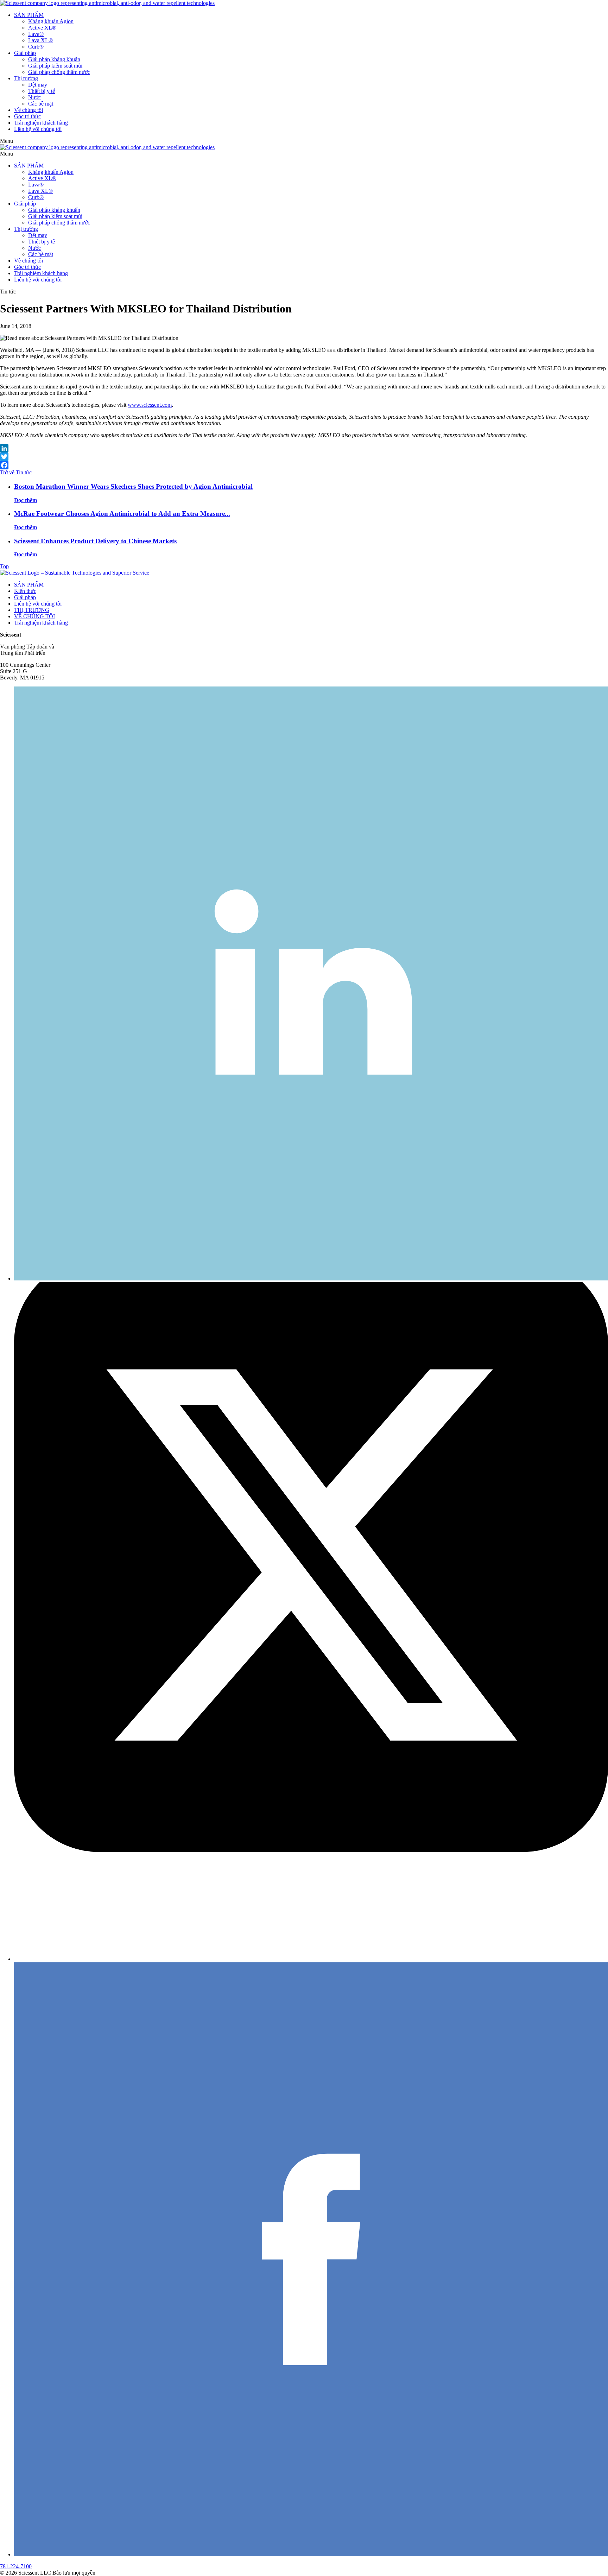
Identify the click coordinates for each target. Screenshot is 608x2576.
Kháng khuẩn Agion (51, 21)
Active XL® (42, 28)
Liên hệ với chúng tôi (38, 129)
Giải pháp (25, 53)
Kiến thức (25, 591)
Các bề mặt (41, 104)
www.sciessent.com (150, 405)
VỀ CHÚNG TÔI (34, 616)
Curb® (36, 47)
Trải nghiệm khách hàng (41, 123)
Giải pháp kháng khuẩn (54, 59)
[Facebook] (304, 465)
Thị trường (26, 78)
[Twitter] (304, 457)
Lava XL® (40, 40)
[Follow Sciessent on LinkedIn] (311, 1278)
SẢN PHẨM (29, 15)
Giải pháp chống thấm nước (59, 72)
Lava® (36, 34)
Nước (34, 97)
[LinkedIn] (304, 448)
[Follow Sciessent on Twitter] (311, 1959)
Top (4, 566)
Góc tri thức (27, 116)
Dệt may (38, 85)
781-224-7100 (16, 2566)
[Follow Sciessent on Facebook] (311, 2554)
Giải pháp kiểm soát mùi (55, 66)
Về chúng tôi (28, 110)
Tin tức (8, 292)
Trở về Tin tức (16, 472)
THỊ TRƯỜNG (32, 610)
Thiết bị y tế (42, 91)
